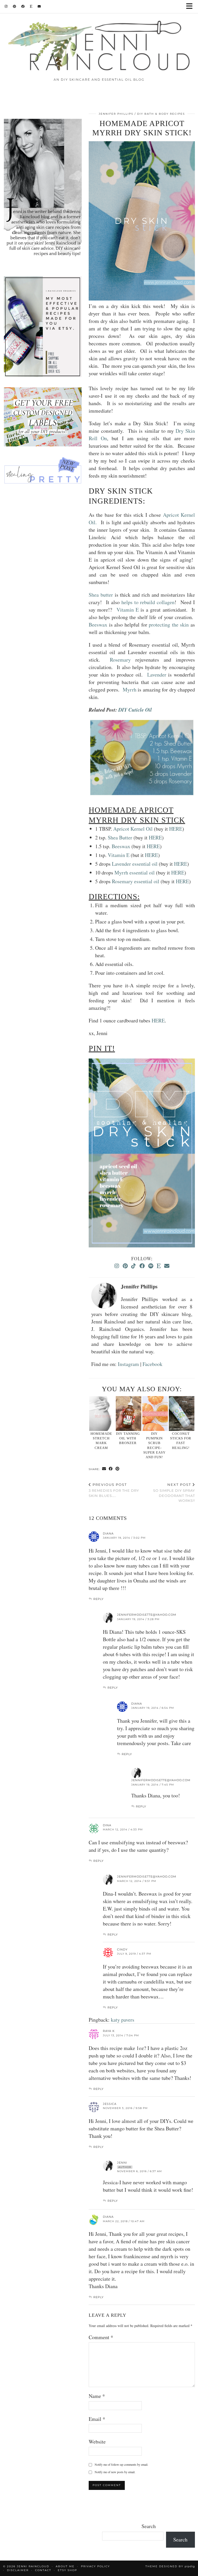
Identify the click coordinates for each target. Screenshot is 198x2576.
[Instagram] (6, 6)
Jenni (122, 2163)
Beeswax (99, 625)
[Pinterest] (15, 6)
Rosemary (120, 660)
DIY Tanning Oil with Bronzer (128, 1438)
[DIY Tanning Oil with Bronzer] (129, 1414)
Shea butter (102, 595)
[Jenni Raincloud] (99, 45)
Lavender (157, 675)
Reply (98, 1599)
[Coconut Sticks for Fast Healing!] (182, 1414)
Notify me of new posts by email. (115, 2472)
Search (149, 2526)
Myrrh (130, 690)
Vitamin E (127, 610)
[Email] (39, 6)
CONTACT (43, 2570)
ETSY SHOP (67, 2570)
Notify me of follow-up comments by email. (121, 2464)
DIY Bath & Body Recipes (161, 114)
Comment (101, 2337)
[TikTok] (134, 1266)
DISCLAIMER (18, 2570)
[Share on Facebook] (111, 1469)
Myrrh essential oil (135, 873)
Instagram (128, 1364)
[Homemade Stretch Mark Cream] (102, 1414)
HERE (176, 829)
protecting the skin (168, 625)
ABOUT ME (65, 2566)
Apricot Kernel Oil (134, 829)
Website (97, 2442)
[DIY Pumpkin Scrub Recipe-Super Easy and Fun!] (155, 1414)
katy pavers (123, 2020)
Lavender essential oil (135, 864)
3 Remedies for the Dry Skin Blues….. (114, 1490)
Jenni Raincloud (33, 2566)
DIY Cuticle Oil (135, 710)
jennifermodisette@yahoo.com (147, 1615)
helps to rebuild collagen (147, 602)
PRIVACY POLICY (95, 2566)
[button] (191, 7)
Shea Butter (120, 837)
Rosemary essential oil (136, 881)
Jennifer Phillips (116, 114)
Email (97, 2419)
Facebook (152, 1364)
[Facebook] (23, 6)
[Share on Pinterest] (118, 1469)
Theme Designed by (170, 2566)
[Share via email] (104, 1469)
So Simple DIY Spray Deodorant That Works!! (174, 1493)
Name (97, 2396)
